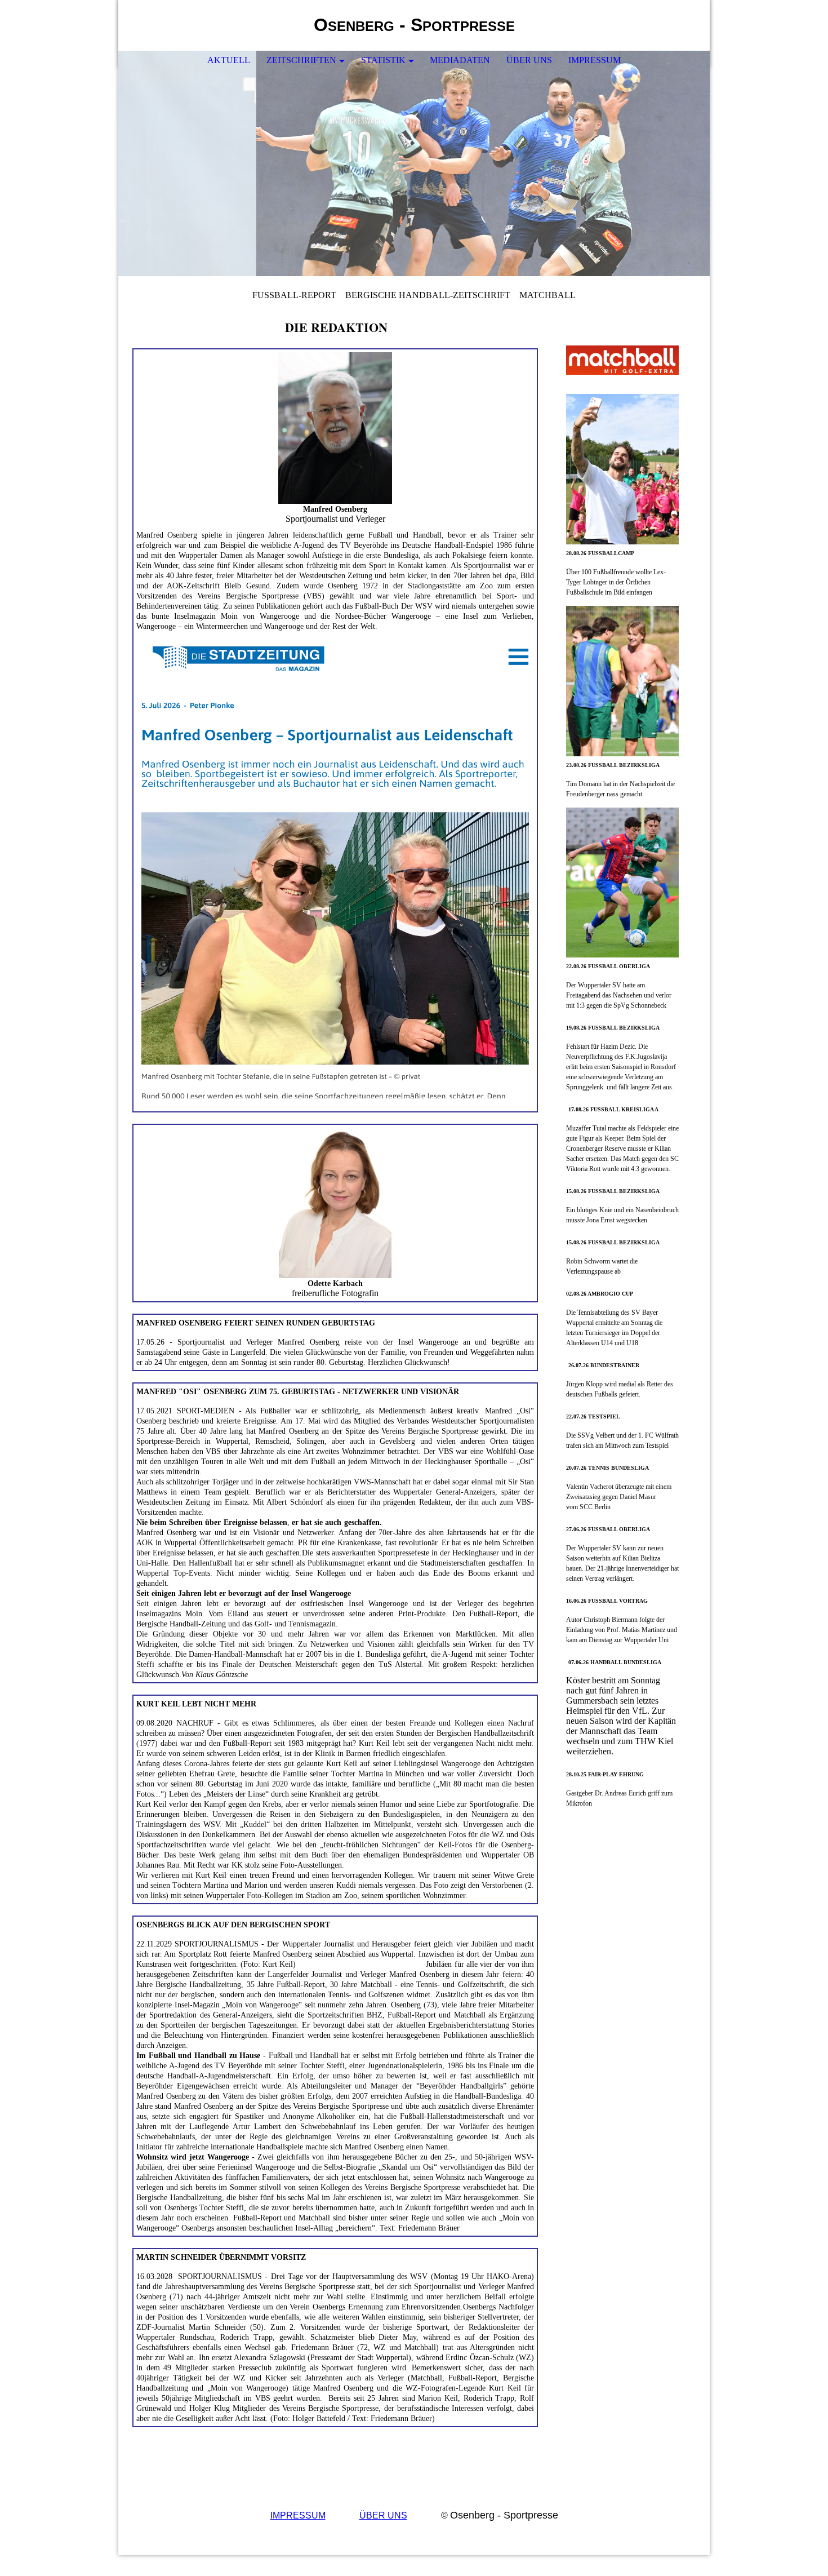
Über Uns (529, 60)
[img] (667, 25)
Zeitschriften (301, 60)
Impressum (595, 60)
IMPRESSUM (298, 2515)
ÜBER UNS (383, 2515)
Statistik (383, 60)
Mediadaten (460, 60)
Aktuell (229, 60)
